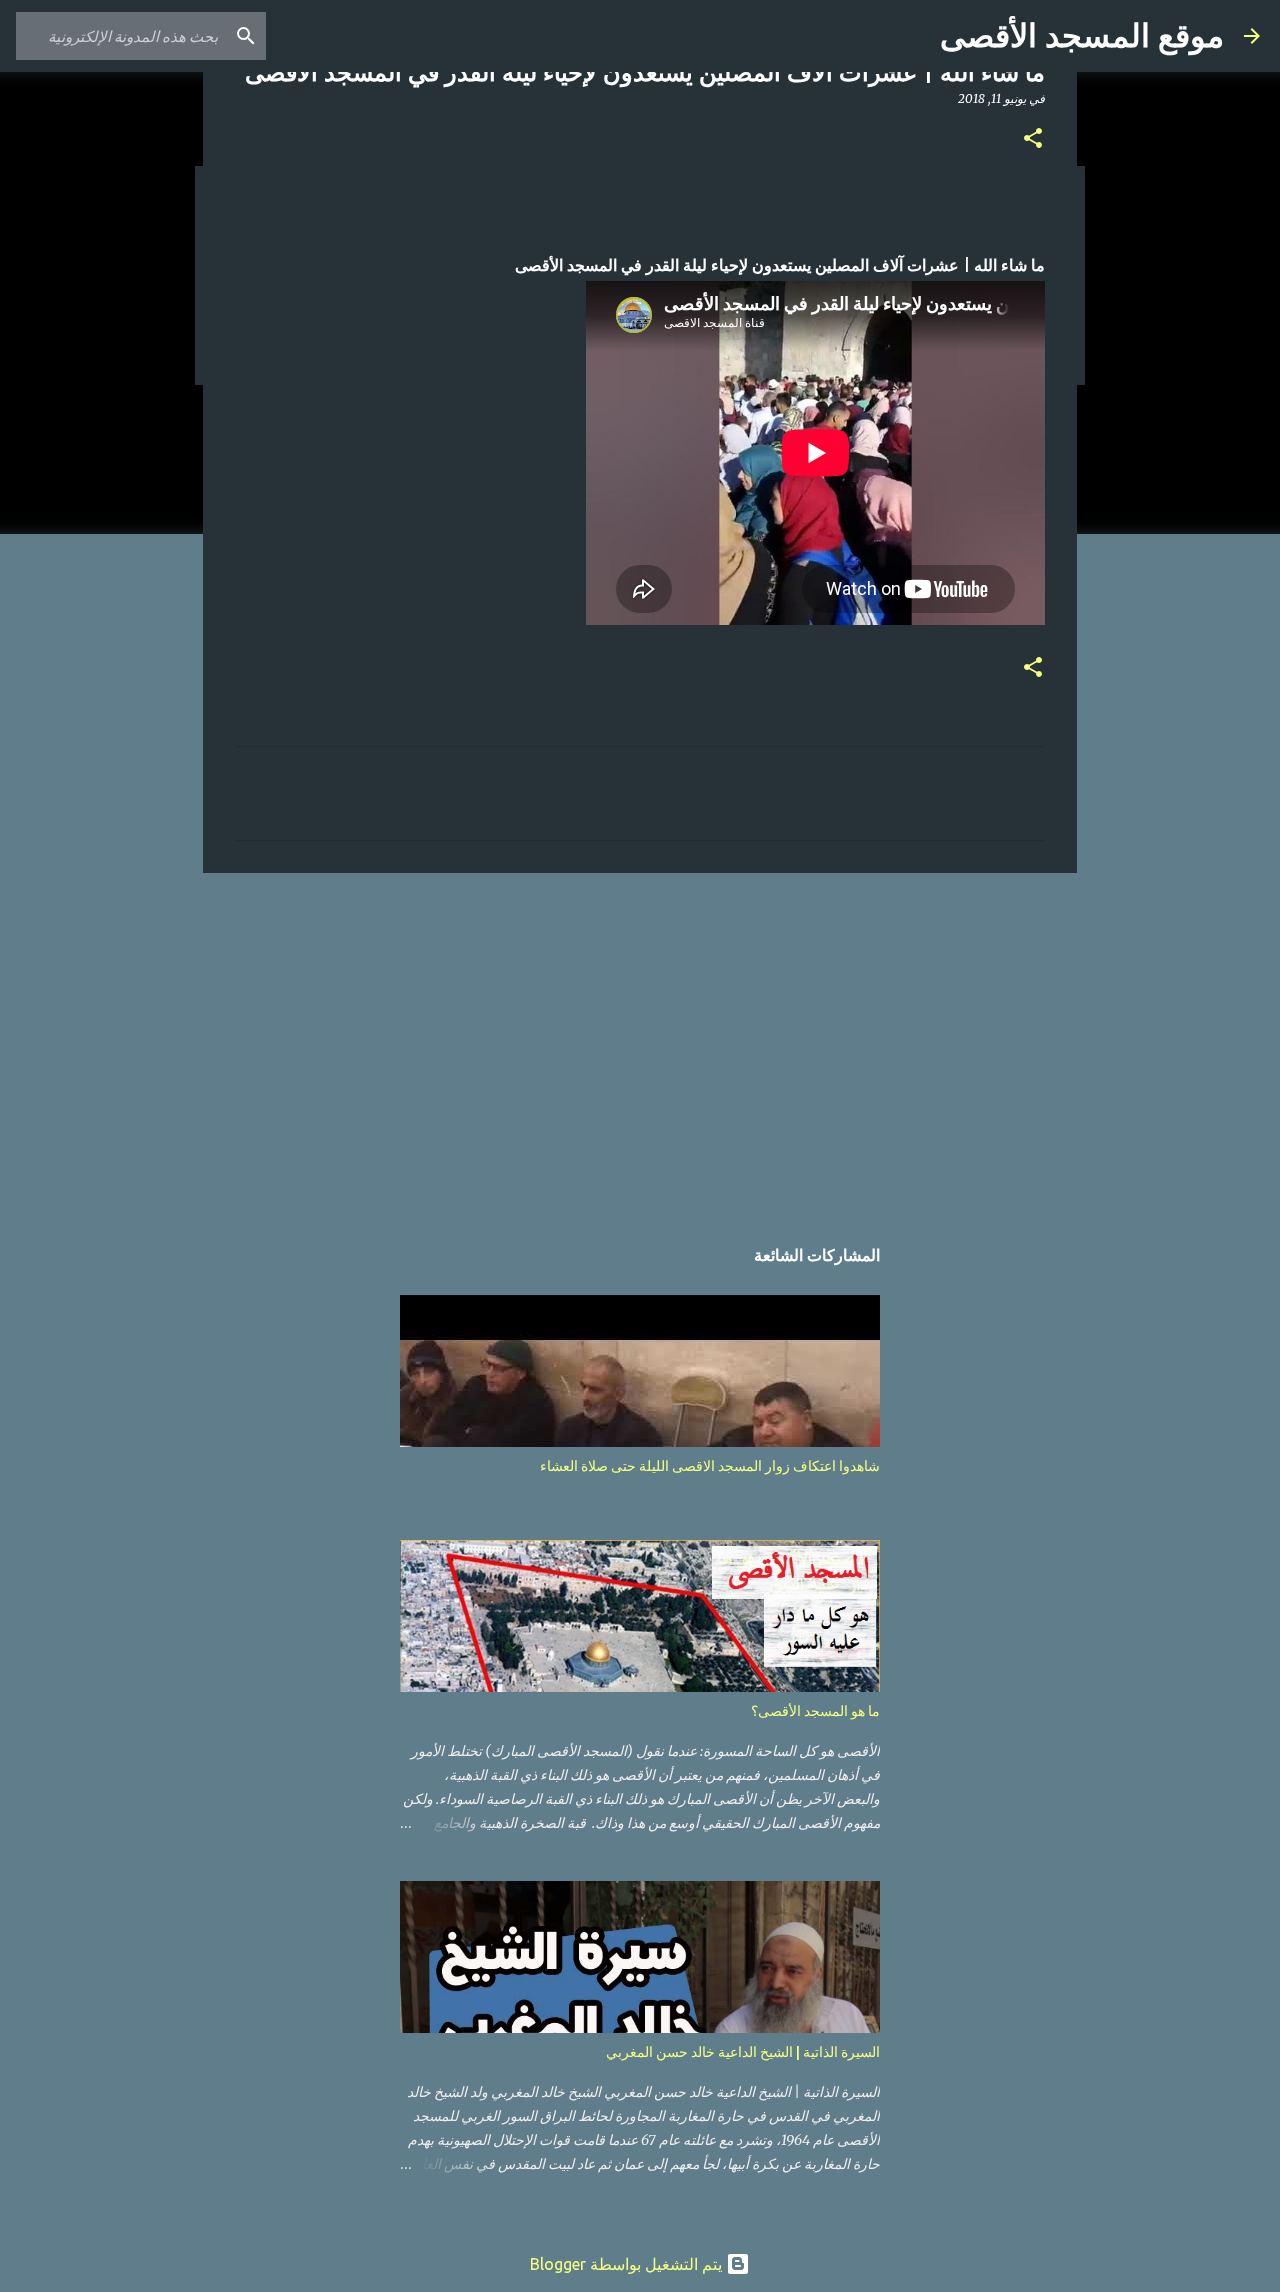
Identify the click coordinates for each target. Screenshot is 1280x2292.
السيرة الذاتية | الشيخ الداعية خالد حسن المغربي (743, 2052)
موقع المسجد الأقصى (1082, 36)
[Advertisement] (640, 1043)
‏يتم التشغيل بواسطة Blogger (628, 2264)
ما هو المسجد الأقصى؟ (815, 1711)
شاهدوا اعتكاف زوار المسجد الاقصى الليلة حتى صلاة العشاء (710, 1466)
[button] (1033, 139)
